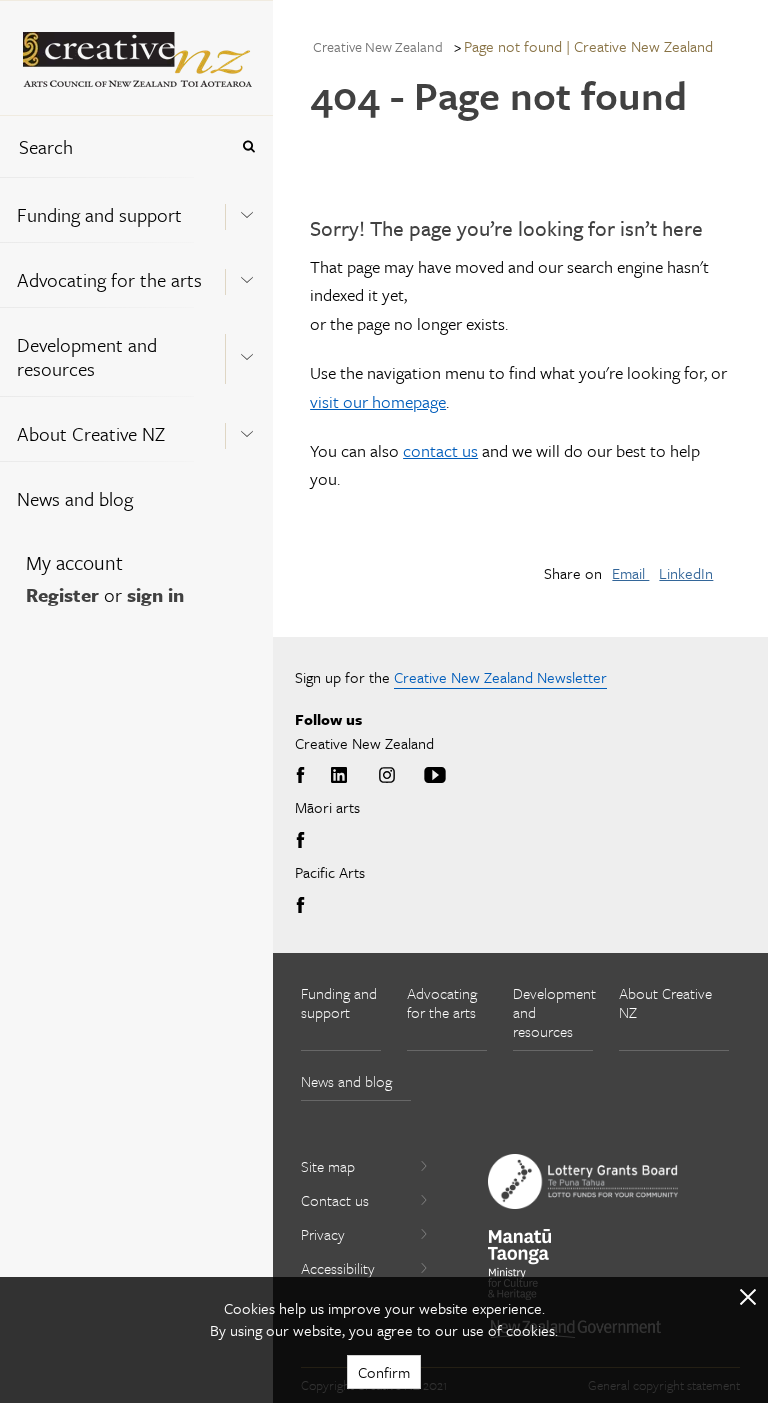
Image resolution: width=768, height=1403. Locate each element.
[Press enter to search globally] (248, 146)
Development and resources (87, 356)
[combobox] (114, 146)
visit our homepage (378, 401)
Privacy (323, 1234)
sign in (155, 594)
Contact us (335, 1200)
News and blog (75, 498)
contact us (440, 450)
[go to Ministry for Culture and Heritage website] (520, 1264)
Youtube (435, 776)
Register (62, 594)
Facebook (304, 776)
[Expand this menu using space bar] (247, 209)
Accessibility (338, 1268)
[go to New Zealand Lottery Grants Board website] (583, 1181)
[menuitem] (136, 209)
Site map (328, 1166)
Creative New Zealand (378, 46)
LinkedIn (686, 573)
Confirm (384, 1372)
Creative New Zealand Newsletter (500, 677)
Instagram (387, 776)
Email (630, 573)
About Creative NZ (91, 433)
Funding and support (99, 214)
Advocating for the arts (109, 279)
